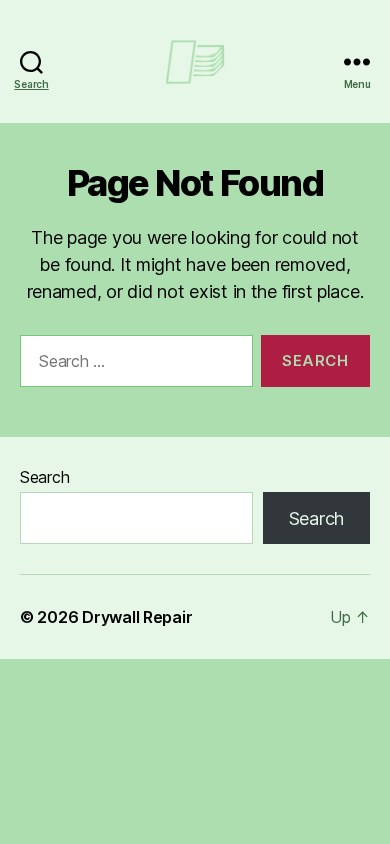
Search (44, 477)
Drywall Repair (137, 617)
